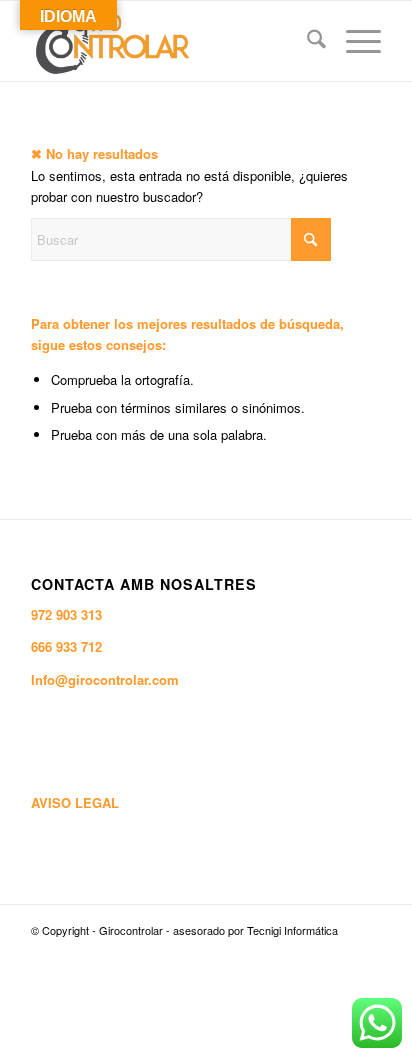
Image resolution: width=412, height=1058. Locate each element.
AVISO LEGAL (75, 802)
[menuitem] (306, 41)
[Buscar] (306, 41)
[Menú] (353, 41)
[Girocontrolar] (171, 41)
